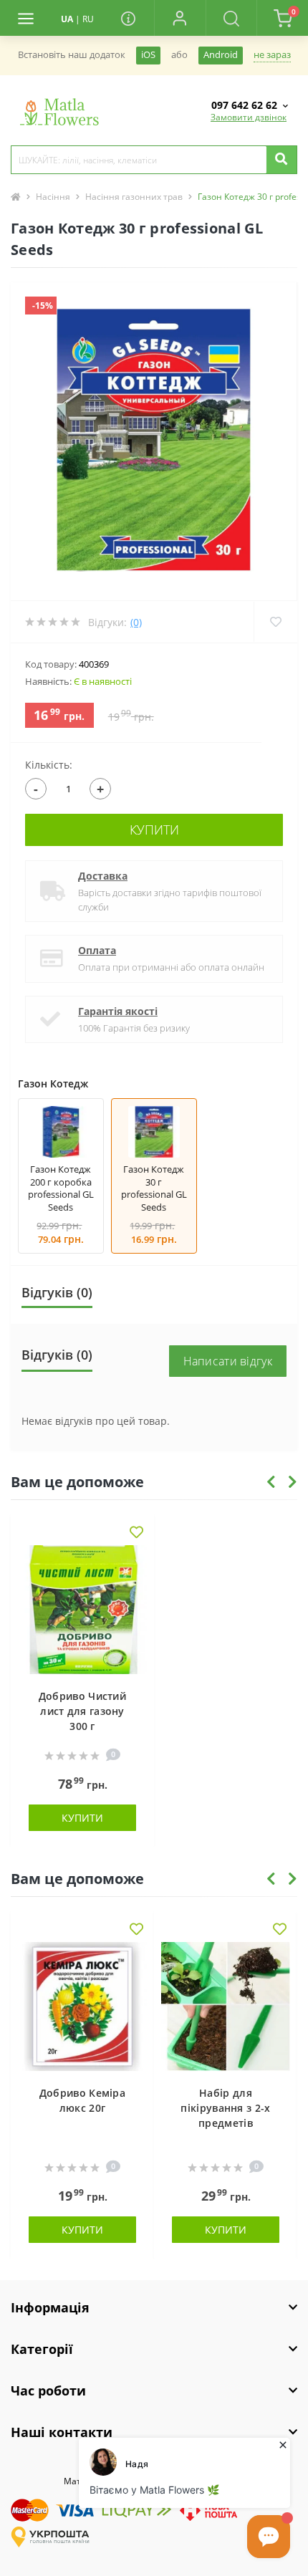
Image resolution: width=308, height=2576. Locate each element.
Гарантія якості (118, 1011)
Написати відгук (228, 1361)
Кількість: (49, 765)
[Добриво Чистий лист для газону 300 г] (82, 1610)
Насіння (53, 197)
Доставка (103, 876)
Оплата (97, 950)
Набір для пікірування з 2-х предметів (225, 2108)
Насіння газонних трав (134, 197)
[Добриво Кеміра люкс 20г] (82, 2007)
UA (67, 19)
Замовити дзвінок (249, 117)
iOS (148, 55)
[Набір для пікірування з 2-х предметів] (226, 2007)
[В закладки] (136, 1533)
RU (88, 19)
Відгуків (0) (57, 1292)
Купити (154, 830)
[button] (180, 18)
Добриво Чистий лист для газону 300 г (82, 1711)
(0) (136, 622)
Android (221, 55)
